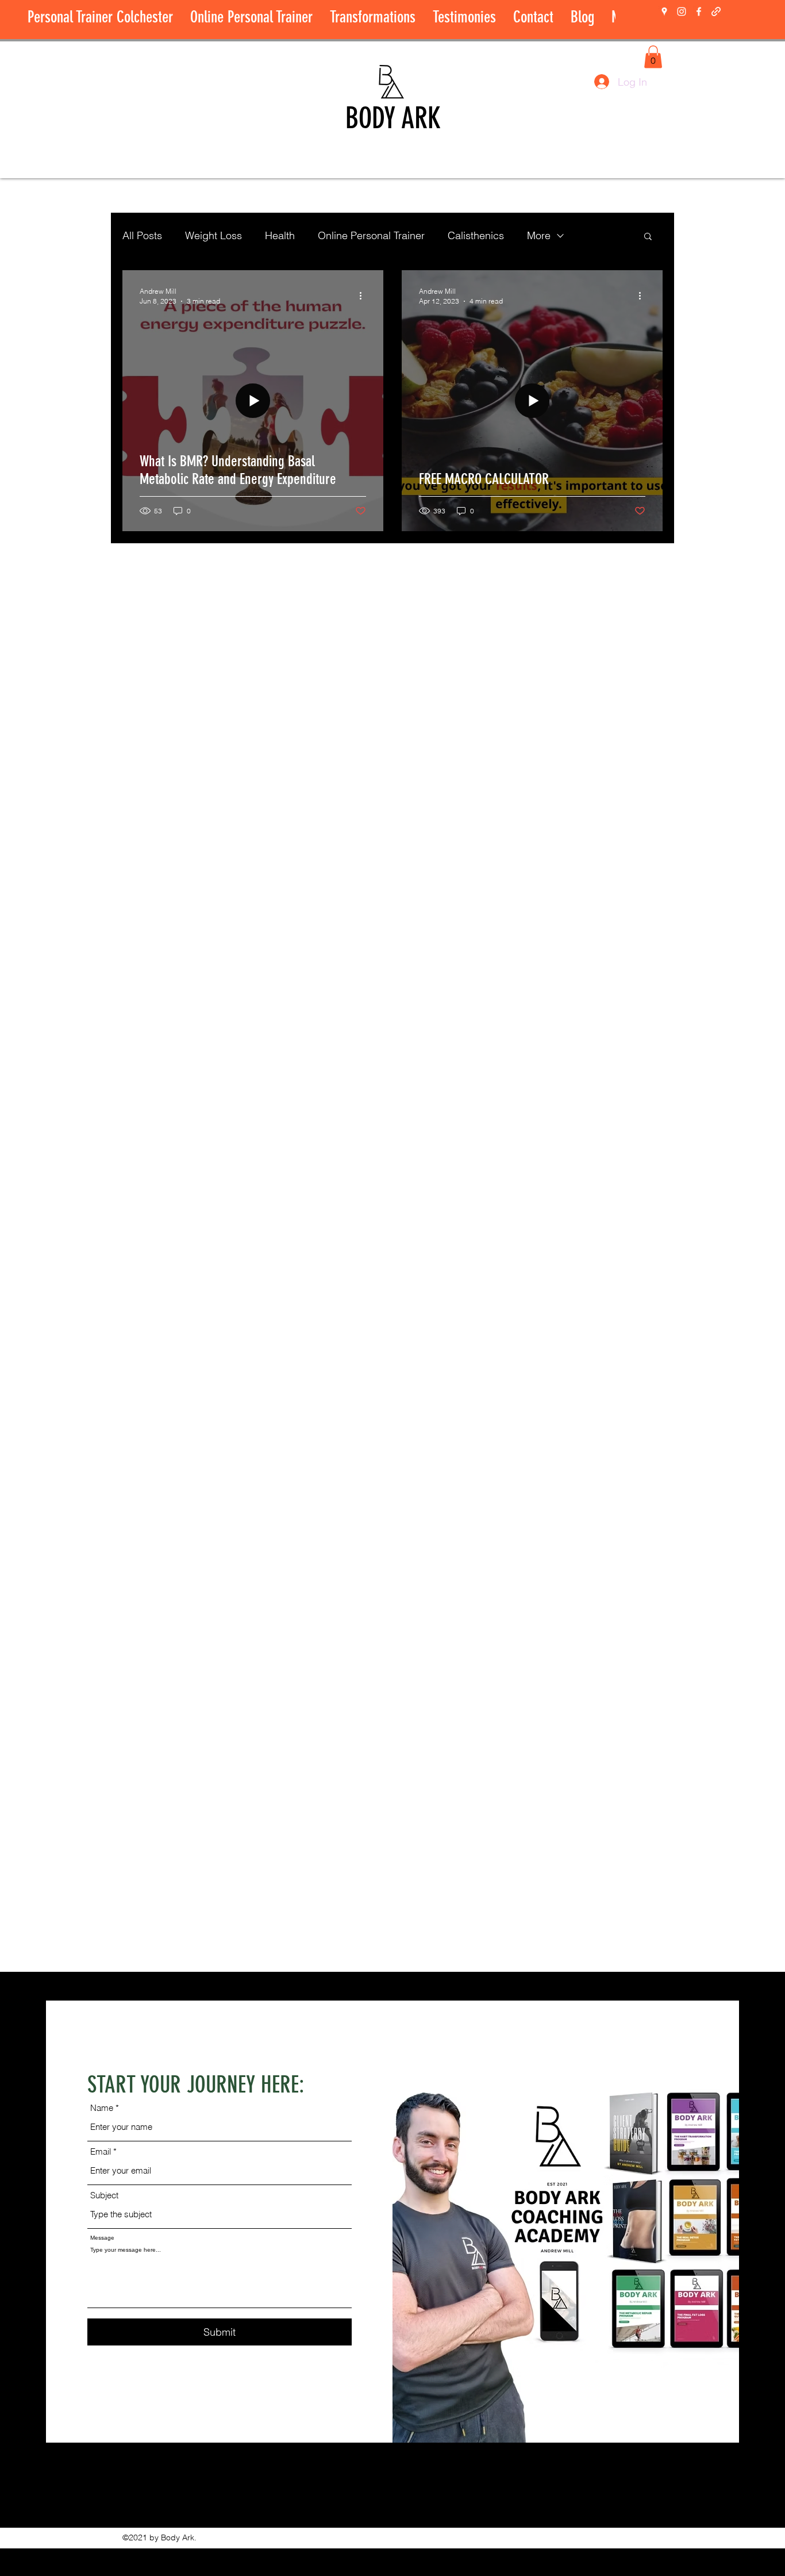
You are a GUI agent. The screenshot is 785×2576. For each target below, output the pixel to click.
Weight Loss (213, 235)
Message (102, 2238)
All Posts (142, 235)
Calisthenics (476, 235)
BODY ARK (393, 118)
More (539, 235)
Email (101, 2151)
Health (280, 235)
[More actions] (364, 295)
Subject (104, 2195)
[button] (653, 57)
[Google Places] (664, 11)
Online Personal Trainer (371, 235)
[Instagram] (682, 11)
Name (102, 2108)
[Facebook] (699, 11)
